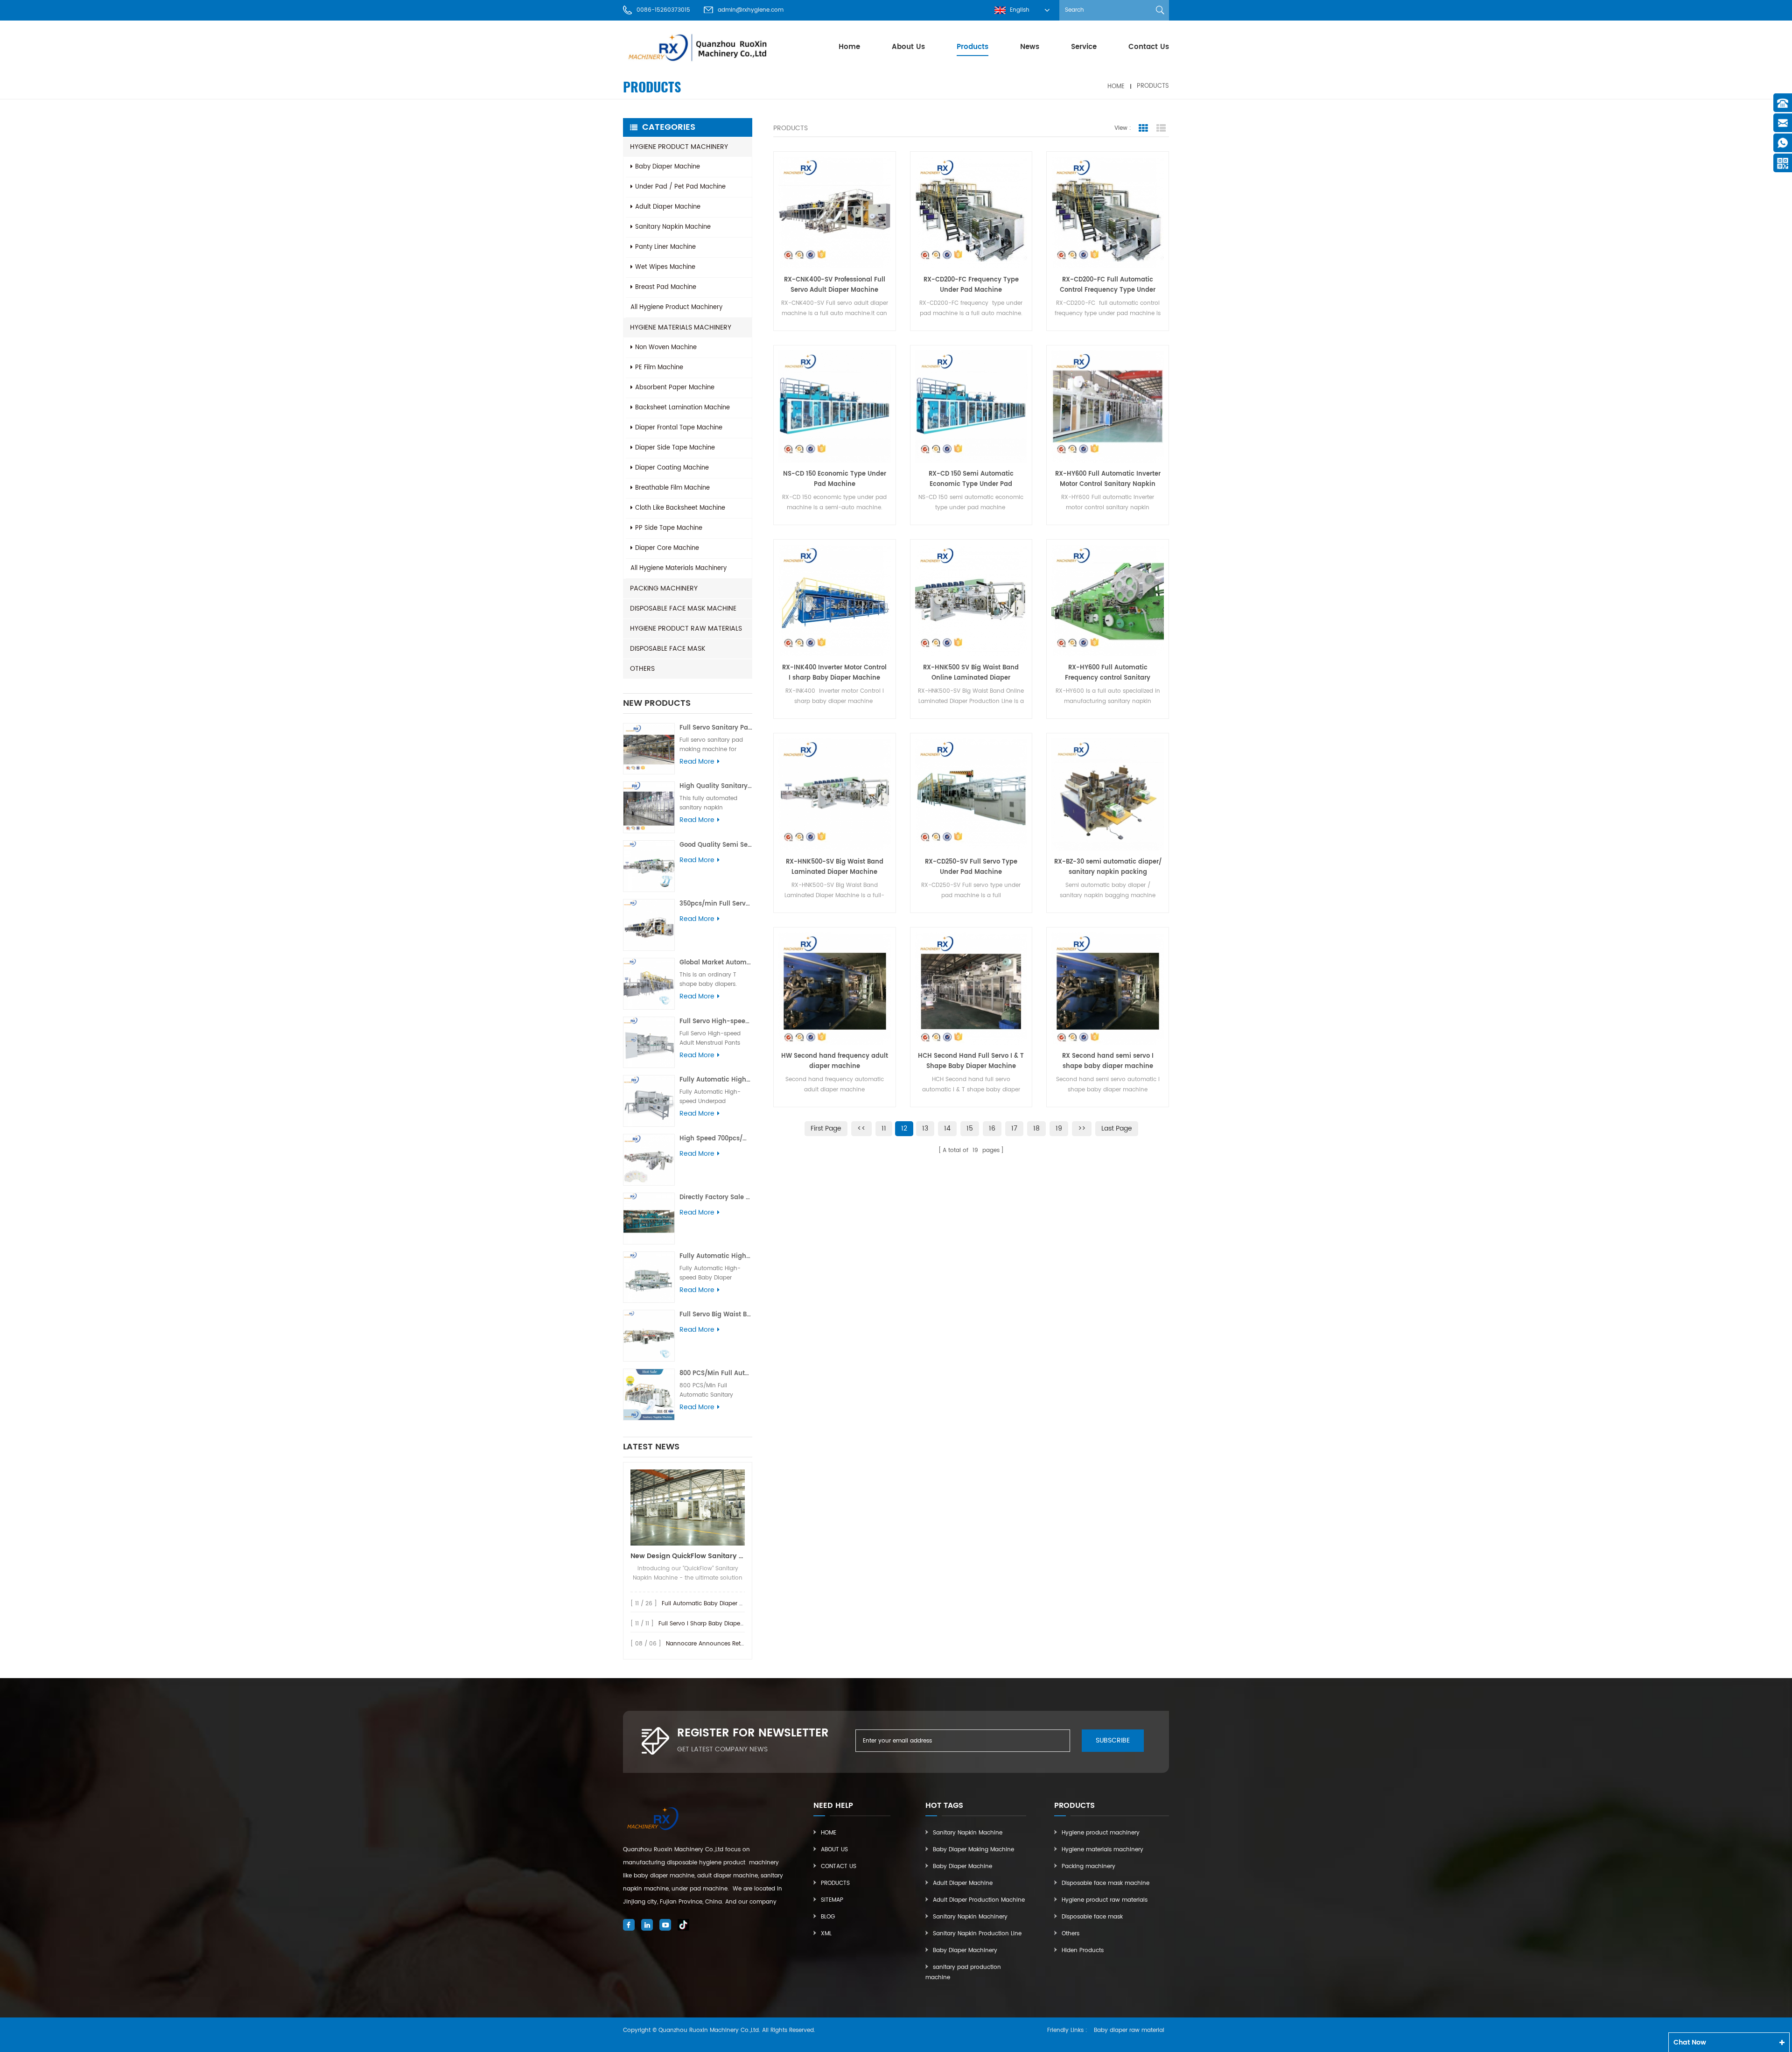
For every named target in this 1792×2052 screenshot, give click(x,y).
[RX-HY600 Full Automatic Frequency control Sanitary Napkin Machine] (1108, 601)
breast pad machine (666, 287)
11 (884, 1128)
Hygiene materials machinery (681, 327)
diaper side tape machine (675, 448)
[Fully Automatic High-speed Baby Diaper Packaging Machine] (649, 1277)
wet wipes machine (665, 267)
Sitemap (832, 1900)
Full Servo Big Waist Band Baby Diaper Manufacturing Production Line (716, 1315)
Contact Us (1149, 47)
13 (925, 1128)
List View (1161, 128)
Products (835, 1883)
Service (1084, 47)
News (1030, 47)
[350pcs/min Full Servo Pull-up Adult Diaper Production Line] (649, 925)
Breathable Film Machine (672, 488)
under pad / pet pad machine (680, 187)
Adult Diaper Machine (963, 1883)
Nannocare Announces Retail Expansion (722, 1644)
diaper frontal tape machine (679, 428)
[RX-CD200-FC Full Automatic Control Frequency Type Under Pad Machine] (1108, 213)
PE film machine (659, 368)
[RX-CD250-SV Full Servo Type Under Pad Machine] (971, 794)
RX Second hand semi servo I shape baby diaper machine (1108, 1061)
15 (970, 1128)
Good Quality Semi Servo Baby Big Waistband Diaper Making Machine (716, 845)
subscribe (1113, 1740)
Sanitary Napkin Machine (968, 1833)
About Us (908, 47)
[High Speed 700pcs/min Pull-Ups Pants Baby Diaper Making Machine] (649, 1160)
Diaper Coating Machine (672, 468)
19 (1059, 1128)
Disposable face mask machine (683, 608)
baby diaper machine (668, 167)
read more (697, 762)
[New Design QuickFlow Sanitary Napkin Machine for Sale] (688, 1507)
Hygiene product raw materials (686, 629)
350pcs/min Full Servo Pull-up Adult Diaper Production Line (716, 904)
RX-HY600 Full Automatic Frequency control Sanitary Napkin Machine (1108, 673)
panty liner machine (665, 247)
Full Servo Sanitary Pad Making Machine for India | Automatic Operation (716, 728)
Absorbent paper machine (675, 388)
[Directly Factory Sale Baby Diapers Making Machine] (649, 1219)
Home (829, 1833)
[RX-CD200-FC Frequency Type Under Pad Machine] (971, 213)
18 (1036, 1128)
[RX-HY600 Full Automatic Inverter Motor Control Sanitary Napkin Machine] (1108, 406)
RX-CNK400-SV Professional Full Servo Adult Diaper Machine (835, 285)
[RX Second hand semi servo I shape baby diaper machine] (1108, 988)
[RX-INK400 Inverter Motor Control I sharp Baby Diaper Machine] (835, 601)
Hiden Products (1083, 1950)
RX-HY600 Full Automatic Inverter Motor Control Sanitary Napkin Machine (1108, 479)
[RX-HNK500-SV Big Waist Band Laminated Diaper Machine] (835, 794)
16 (992, 1128)
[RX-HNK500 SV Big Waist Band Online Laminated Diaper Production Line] (971, 601)
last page (1117, 1128)
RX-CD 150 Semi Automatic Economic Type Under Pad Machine (971, 479)
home (849, 47)
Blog (828, 1917)
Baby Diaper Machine (962, 1866)
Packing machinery (664, 588)
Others (642, 669)
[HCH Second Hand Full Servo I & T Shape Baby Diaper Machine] (971, 988)
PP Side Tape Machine (669, 528)
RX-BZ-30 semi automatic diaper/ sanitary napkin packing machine (1108, 867)
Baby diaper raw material (1129, 2030)
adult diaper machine (668, 207)
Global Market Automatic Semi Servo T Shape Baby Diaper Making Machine (716, 963)
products (973, 47)
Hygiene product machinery (679, 147)
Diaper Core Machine (667, 548)
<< (861, 1128)
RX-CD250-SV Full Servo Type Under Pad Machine (971, 867)
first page (826, 1128)
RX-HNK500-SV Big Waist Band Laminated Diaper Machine (835, 867)
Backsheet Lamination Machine (682, 408)
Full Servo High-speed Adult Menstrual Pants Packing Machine (716, 1022)
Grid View (1143, 128)
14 (947, 1128)
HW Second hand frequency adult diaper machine (835, 1061)
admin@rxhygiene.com (751, 10)
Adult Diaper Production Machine (979, 1900)
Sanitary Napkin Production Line (977, 1934)
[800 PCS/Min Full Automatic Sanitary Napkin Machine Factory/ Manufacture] (649, 1395)
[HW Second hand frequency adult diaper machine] (835, 988)
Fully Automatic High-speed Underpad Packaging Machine (716, 1080)
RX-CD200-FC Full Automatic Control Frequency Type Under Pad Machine (1108, 285)
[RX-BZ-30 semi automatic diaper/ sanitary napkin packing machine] (1108, 794)
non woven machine (666, 348)
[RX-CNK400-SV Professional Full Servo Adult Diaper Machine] (835, 213)
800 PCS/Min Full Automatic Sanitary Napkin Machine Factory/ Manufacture (716, 1374)
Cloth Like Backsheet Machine (680, 508)
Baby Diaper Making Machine (973, 1850)
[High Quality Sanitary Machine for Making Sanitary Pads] (649, 807)
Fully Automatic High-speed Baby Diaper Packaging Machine (716, 1256)
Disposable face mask (668, 649)
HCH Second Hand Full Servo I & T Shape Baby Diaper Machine (971, 1061)
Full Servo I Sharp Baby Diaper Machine (713, 1624)
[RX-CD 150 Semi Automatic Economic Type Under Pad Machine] (971, 406)
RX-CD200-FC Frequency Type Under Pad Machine (971, 285)
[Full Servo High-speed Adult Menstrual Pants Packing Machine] (649, 1043)
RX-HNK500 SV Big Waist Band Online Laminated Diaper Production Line (971, 673)
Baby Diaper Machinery (965, 1950)
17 (1014, 1128)
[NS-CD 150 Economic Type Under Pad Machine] (835, 406)
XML (826, 1934)
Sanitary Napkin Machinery (970, 1917)
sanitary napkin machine (673, 227)
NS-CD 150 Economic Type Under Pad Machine (835, 479)
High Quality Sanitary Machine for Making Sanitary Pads (716, 786)
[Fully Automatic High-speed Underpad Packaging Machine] (649, 1101)
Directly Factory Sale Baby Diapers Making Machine (716, 1198)
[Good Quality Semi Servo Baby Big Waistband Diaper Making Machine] (649, 866)
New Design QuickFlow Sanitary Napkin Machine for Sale (688, 1556)
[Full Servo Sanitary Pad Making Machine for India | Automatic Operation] (649, 749)
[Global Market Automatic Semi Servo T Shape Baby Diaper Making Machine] (649, 984)
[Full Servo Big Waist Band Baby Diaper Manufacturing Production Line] (649, 1336)
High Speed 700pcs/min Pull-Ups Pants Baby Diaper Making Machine (716, 1139)
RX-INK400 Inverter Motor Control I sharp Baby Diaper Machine (834, 673)
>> (1082, 1128)
